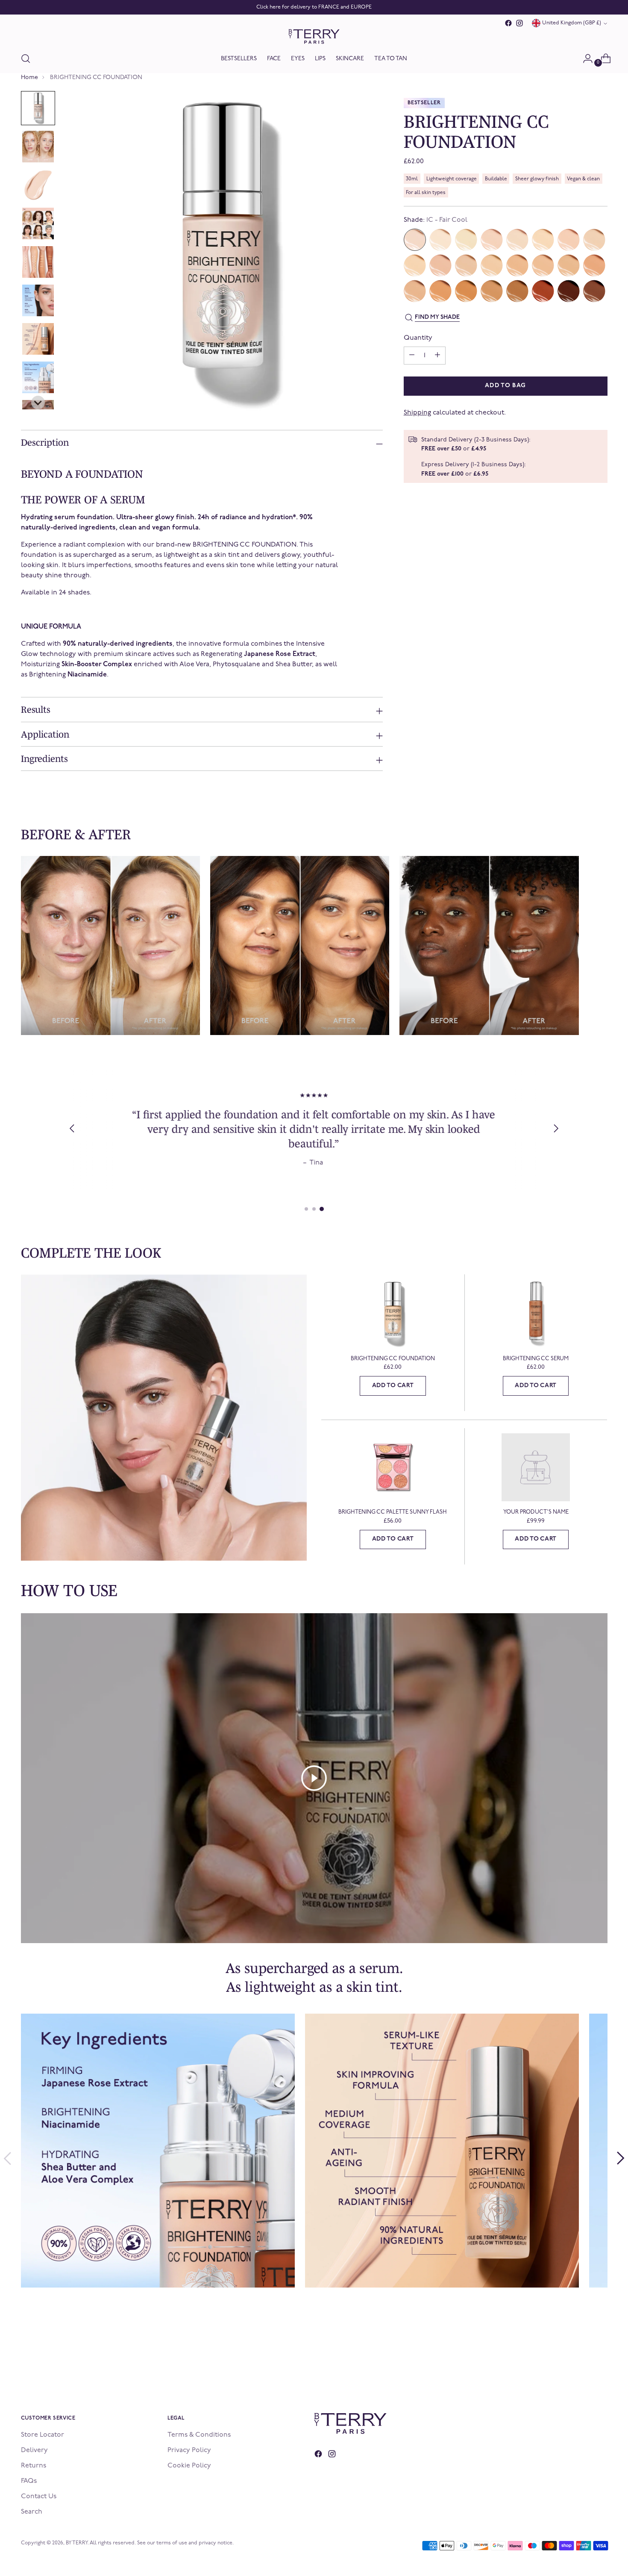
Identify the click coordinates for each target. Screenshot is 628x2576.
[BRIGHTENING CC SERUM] (536, 1313)
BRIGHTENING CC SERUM (536, 1359)
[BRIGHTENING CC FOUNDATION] (393, 1313)
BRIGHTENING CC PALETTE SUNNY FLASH (393, 1512)
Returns (34, 2466)
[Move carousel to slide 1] (306, 1209)
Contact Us (39, 2497)
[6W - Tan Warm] (440, 291)
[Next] (556, 1129)
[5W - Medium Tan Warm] (569, 265)
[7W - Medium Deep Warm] (517, 291)
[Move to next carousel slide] (621, 2158)
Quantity (418, 338)
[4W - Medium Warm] (492, 265)
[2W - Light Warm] (543, 240)
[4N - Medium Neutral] (466, 265)
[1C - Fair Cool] (415, 240)
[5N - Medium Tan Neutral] (543, 265)
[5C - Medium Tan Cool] (517, 265)
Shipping (417, 413)
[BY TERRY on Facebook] (508, 23)
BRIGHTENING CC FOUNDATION (393, 1359)
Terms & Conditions (199, 2435)
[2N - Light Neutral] (517, 240)
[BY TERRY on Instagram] (519, 23)
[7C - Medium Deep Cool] (466, 291)
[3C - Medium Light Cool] (569, 240)
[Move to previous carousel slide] (7, 2158)
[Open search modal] (26, 59)
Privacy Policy (189, 2450)
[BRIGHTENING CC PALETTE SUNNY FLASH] (393, 1467)
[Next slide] (38, 403)
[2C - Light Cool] (492, 240)
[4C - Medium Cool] (440, 265)
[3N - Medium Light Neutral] (594, 240)
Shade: (436, 220)
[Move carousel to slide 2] (314, 1209)
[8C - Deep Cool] (543, 291)
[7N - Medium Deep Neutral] (492, 291)
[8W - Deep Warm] (594, 291)
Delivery (34, 2450)
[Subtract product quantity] (437, 356)
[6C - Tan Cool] (594, 265)
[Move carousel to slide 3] (322, 1209)
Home (29, 78)
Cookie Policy (189, 2466)
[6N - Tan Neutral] (415, 291)
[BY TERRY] (314, 37)
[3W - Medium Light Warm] (415, 265)
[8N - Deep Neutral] (569, 291)
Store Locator (43, 2435)
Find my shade (437, 317)
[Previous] (72, 1129)
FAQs (29, 2481)
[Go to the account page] (584, 59)
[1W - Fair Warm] (466, 240)
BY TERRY (77, 2543)
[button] (38, 108)
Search (32, 2512)
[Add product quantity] (412, 356)
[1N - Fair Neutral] (440, 240)
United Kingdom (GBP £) (572, 23)
